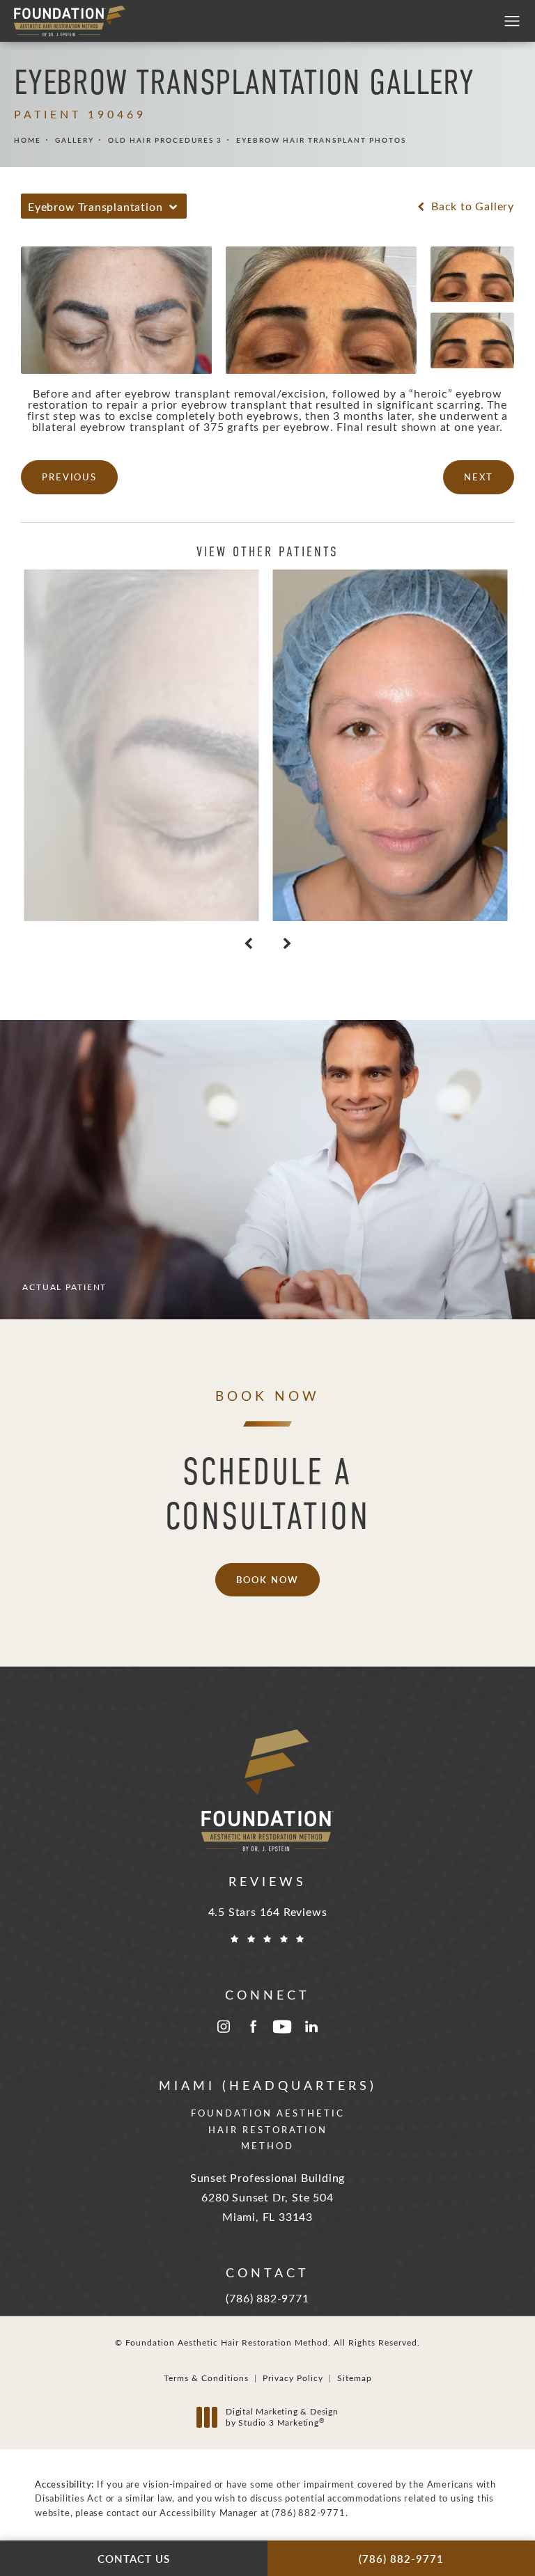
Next (479, 477)
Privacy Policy (293, 2378)
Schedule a (267, 1494)
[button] (512, 22)
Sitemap (355, 2378)
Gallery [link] (75, 140)
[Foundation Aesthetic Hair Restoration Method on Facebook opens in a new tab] (253, 2027)
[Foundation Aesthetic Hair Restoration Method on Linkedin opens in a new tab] (311, 2027)
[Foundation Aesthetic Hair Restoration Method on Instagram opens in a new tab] (224, 2027)
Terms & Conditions (206, 2378)
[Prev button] (248, 943)
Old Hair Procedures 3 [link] (165, 140)
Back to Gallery (471, 206)
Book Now (267, 1579)
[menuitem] (224, 2027)
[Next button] (287, 943)
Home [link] (28, 140)
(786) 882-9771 (308, 2512)
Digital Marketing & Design (282, 2417)
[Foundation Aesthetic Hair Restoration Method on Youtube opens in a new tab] (282, 2027)
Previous (69, 477)
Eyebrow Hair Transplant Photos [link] (321, 140)
